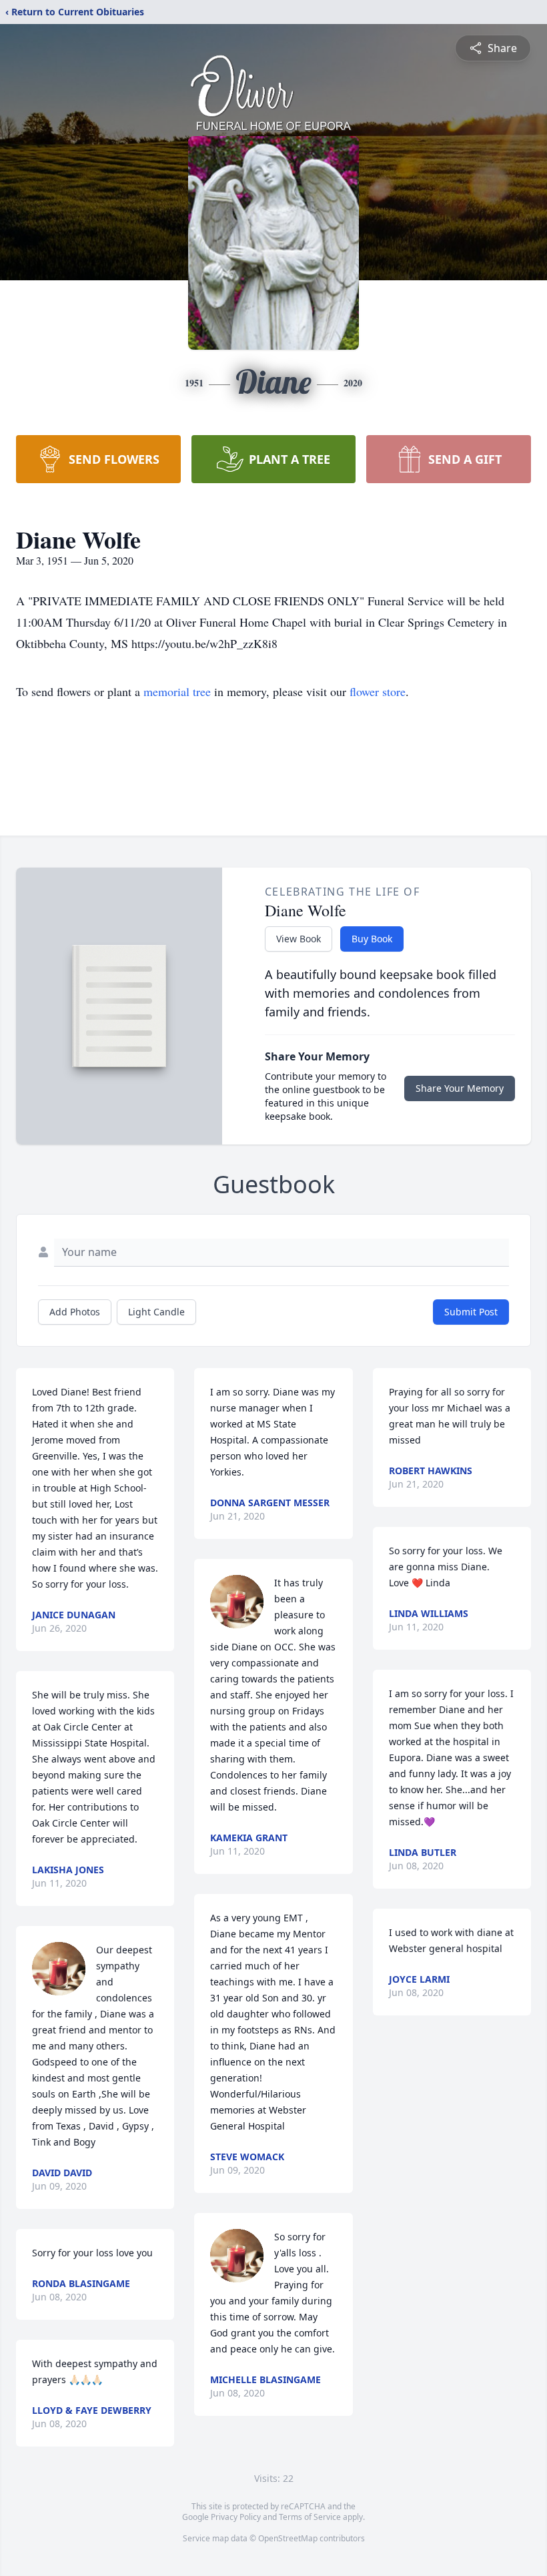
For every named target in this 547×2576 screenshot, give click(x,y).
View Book (299, 939)
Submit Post (471, 1312)
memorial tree (177, 691)
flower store (378, 691)
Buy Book (372, 939)
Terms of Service (310, 2517)
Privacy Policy (236, 2517)
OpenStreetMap (288, 2538)
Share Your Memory (460, 1088)
